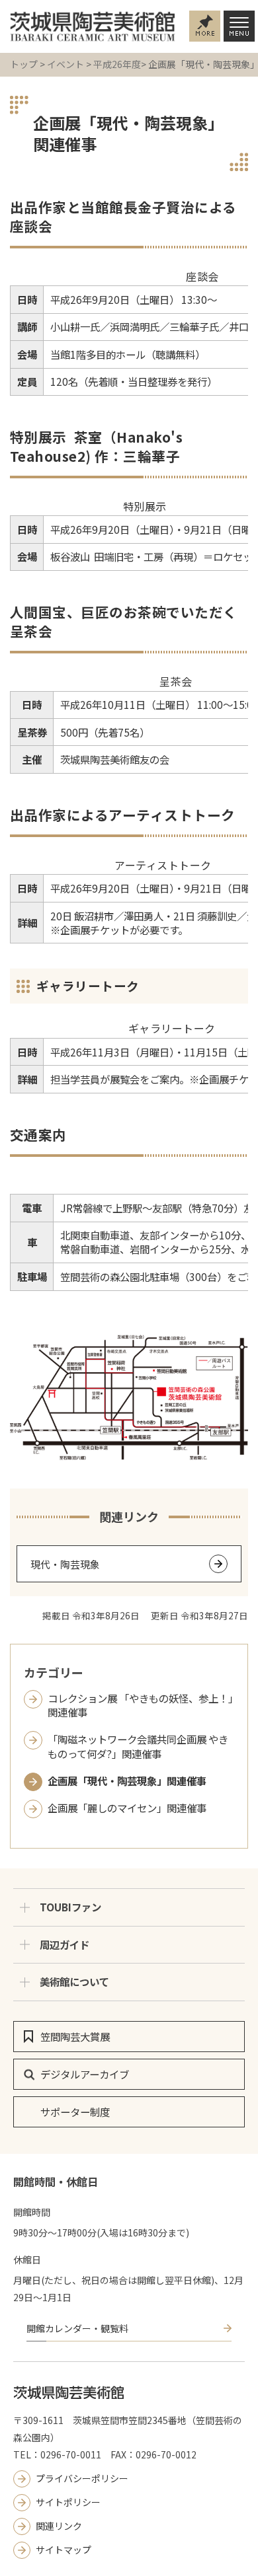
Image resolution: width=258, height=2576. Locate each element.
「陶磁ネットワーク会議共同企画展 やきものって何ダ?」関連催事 (138, 1746)
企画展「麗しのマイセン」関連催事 (127, 1808)
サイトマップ (64, 2551)
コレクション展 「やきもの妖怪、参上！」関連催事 (140, 1705)
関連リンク (59, 2527)
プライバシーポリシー (82, 2480)
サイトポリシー (68, 2503)
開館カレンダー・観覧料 (77, 2330)
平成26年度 (117, 64)
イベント (65, 64)
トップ (24, 64)
